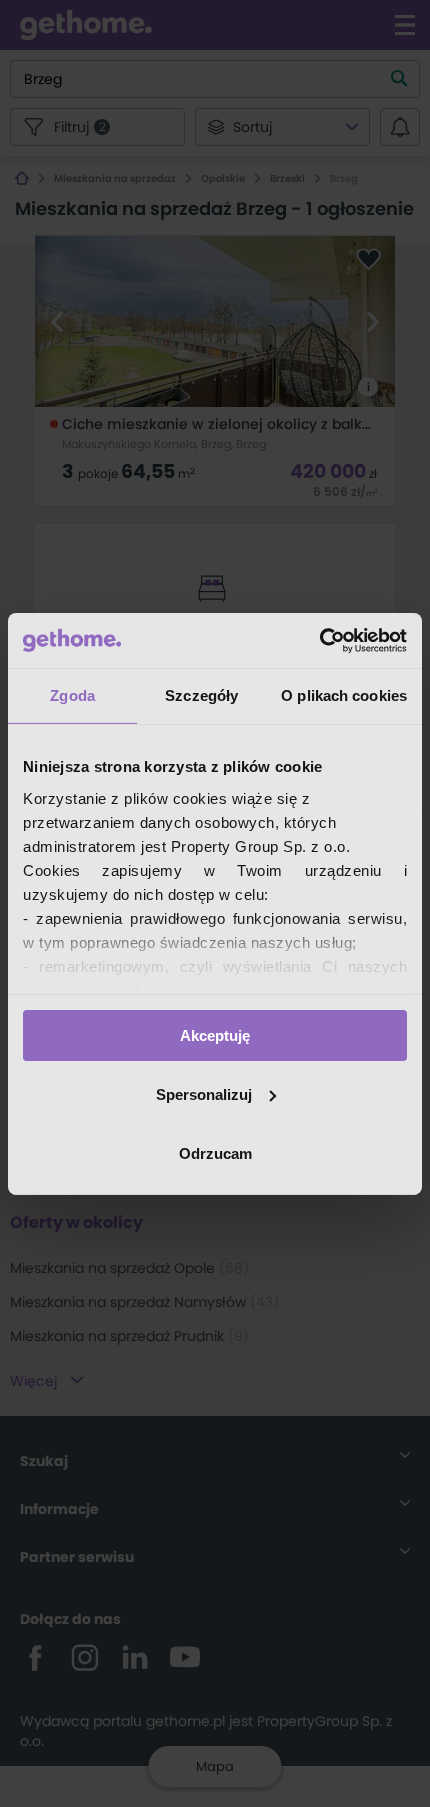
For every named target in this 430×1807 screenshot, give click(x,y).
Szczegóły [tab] (201, 695)
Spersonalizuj (204, 1094)
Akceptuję (215, 1035)
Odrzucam (215, 1152)
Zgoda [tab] (72, 695)
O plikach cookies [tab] (344, 695)
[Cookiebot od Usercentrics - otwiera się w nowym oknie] (319, 640)
